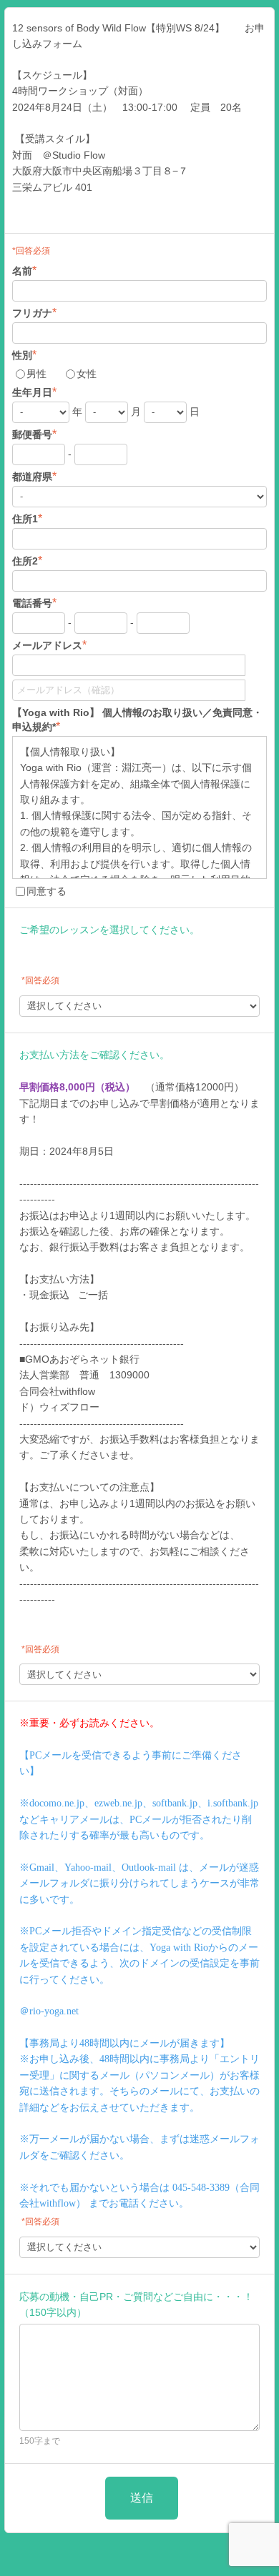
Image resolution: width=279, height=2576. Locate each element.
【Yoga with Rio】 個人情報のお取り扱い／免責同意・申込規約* (137, 720)
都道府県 (34, 476)
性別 (24, 355)
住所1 (27, 518)
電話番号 (34, 603)
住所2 (27, 561)
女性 (87, 374)
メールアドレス (49, 645)
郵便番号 (34, 434)
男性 (36, 374)
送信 (142, 2498)
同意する (46, 891)
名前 (24, 270)
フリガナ (34, 313)
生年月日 (34, 392)
